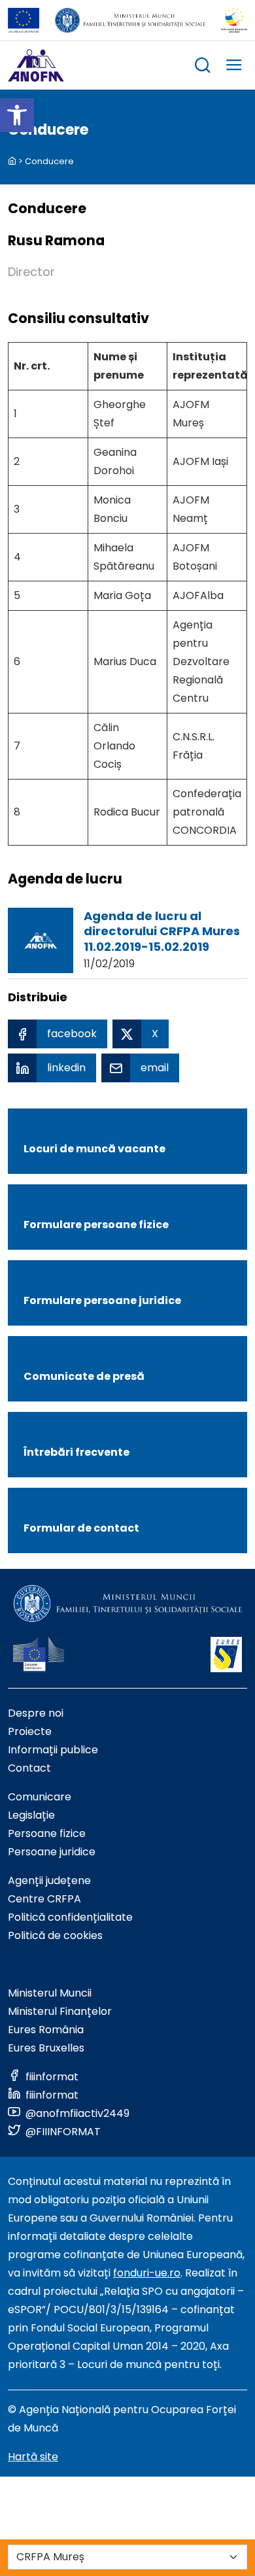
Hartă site (33, 2457)
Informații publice (53, 1750)
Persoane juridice (52, 1852)
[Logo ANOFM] (36, 65)
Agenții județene (49, 1880)
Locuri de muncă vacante (94, 1149)
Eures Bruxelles (46, 2048)
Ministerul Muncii (50, 1993)
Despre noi (36, 1713)
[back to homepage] (12, 161)
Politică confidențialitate (70, 1917)
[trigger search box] (203, 67)
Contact (29, 1768)
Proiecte (30, 1731)
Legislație (31, 1815)
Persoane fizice (47, 1833)
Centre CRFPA (44, 1899)
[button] (17, 115)
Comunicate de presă (84, 1376)
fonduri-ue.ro (147, 2273)
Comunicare (40, 1797)
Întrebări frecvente (76, 1452)
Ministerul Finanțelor (60, 2011)
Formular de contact (81, 1528)
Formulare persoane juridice (102, 1300)
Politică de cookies (55, 1935)
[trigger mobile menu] (234, 67)
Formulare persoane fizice (96, 1225)
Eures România (46, 2030)
